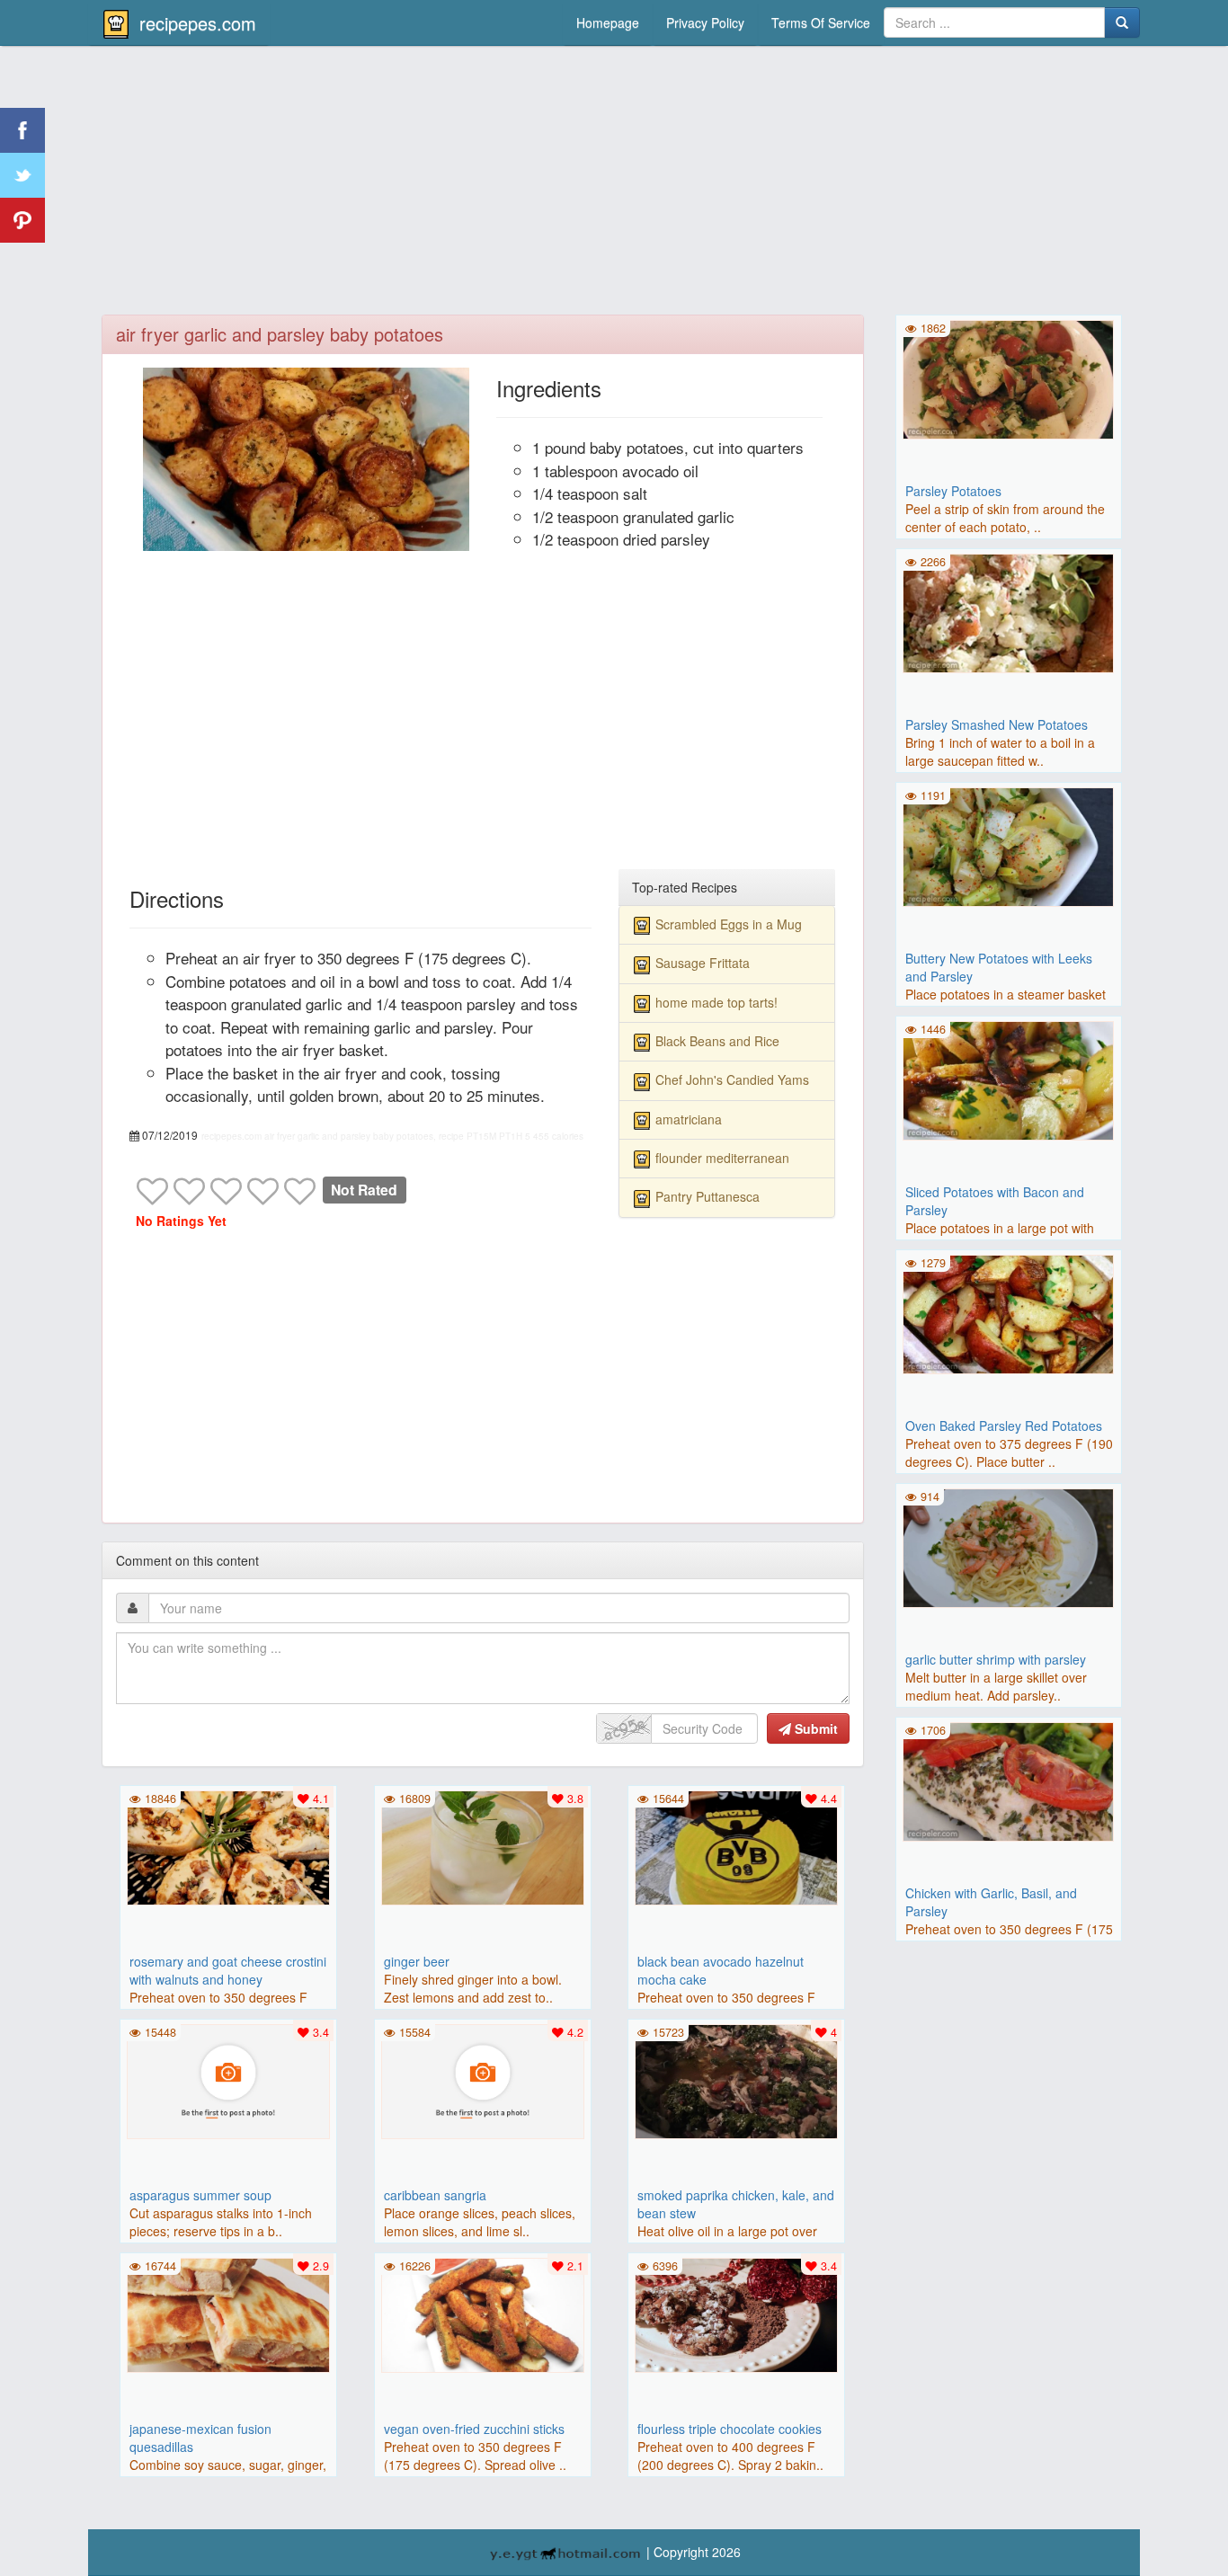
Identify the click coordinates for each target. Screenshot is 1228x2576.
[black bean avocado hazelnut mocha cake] (736, 1845)
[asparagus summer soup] (228, 2079)
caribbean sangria (435, 2195)
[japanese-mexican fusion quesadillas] (228, 2313)
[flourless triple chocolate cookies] (736, 2313)
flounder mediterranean (722, 1158)
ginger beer (417, 1961)
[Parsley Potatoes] (1009, 378)
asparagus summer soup (200, 2195)
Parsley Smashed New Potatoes (997, 724)
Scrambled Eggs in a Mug (729, 924)
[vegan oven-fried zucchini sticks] (483, 2313)
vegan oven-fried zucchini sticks (474, 2429)
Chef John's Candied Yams (732, 1079)
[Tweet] (22, 175)
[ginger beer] (483, 1845)
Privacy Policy (705, 22)
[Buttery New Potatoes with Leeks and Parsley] (1009, 845)
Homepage (608, 22)
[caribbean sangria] (483, 2079)
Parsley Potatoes (953, 491)
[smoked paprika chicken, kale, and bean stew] (736, 2079)
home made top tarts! (716, 1002)
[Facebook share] (22, 130)
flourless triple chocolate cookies (730, 2429)
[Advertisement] (614, 184)
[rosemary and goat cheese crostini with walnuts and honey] (228, 1845)
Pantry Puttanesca (707, 1196)
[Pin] (22, 220)
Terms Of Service (821, 22)
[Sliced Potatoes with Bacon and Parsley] (1009, 1079)
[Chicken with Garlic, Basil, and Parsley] (1009, 1780)
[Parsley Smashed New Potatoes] (1009, 611)
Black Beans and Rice (717, 1041)
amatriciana (689, 1119)
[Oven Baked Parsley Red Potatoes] (1009, 1312)
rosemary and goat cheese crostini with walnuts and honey (228, 1970)
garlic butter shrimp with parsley (996, 1659)
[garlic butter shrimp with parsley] (1009, 1546)
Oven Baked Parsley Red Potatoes (1004, 1426)
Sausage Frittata (703, 963)
